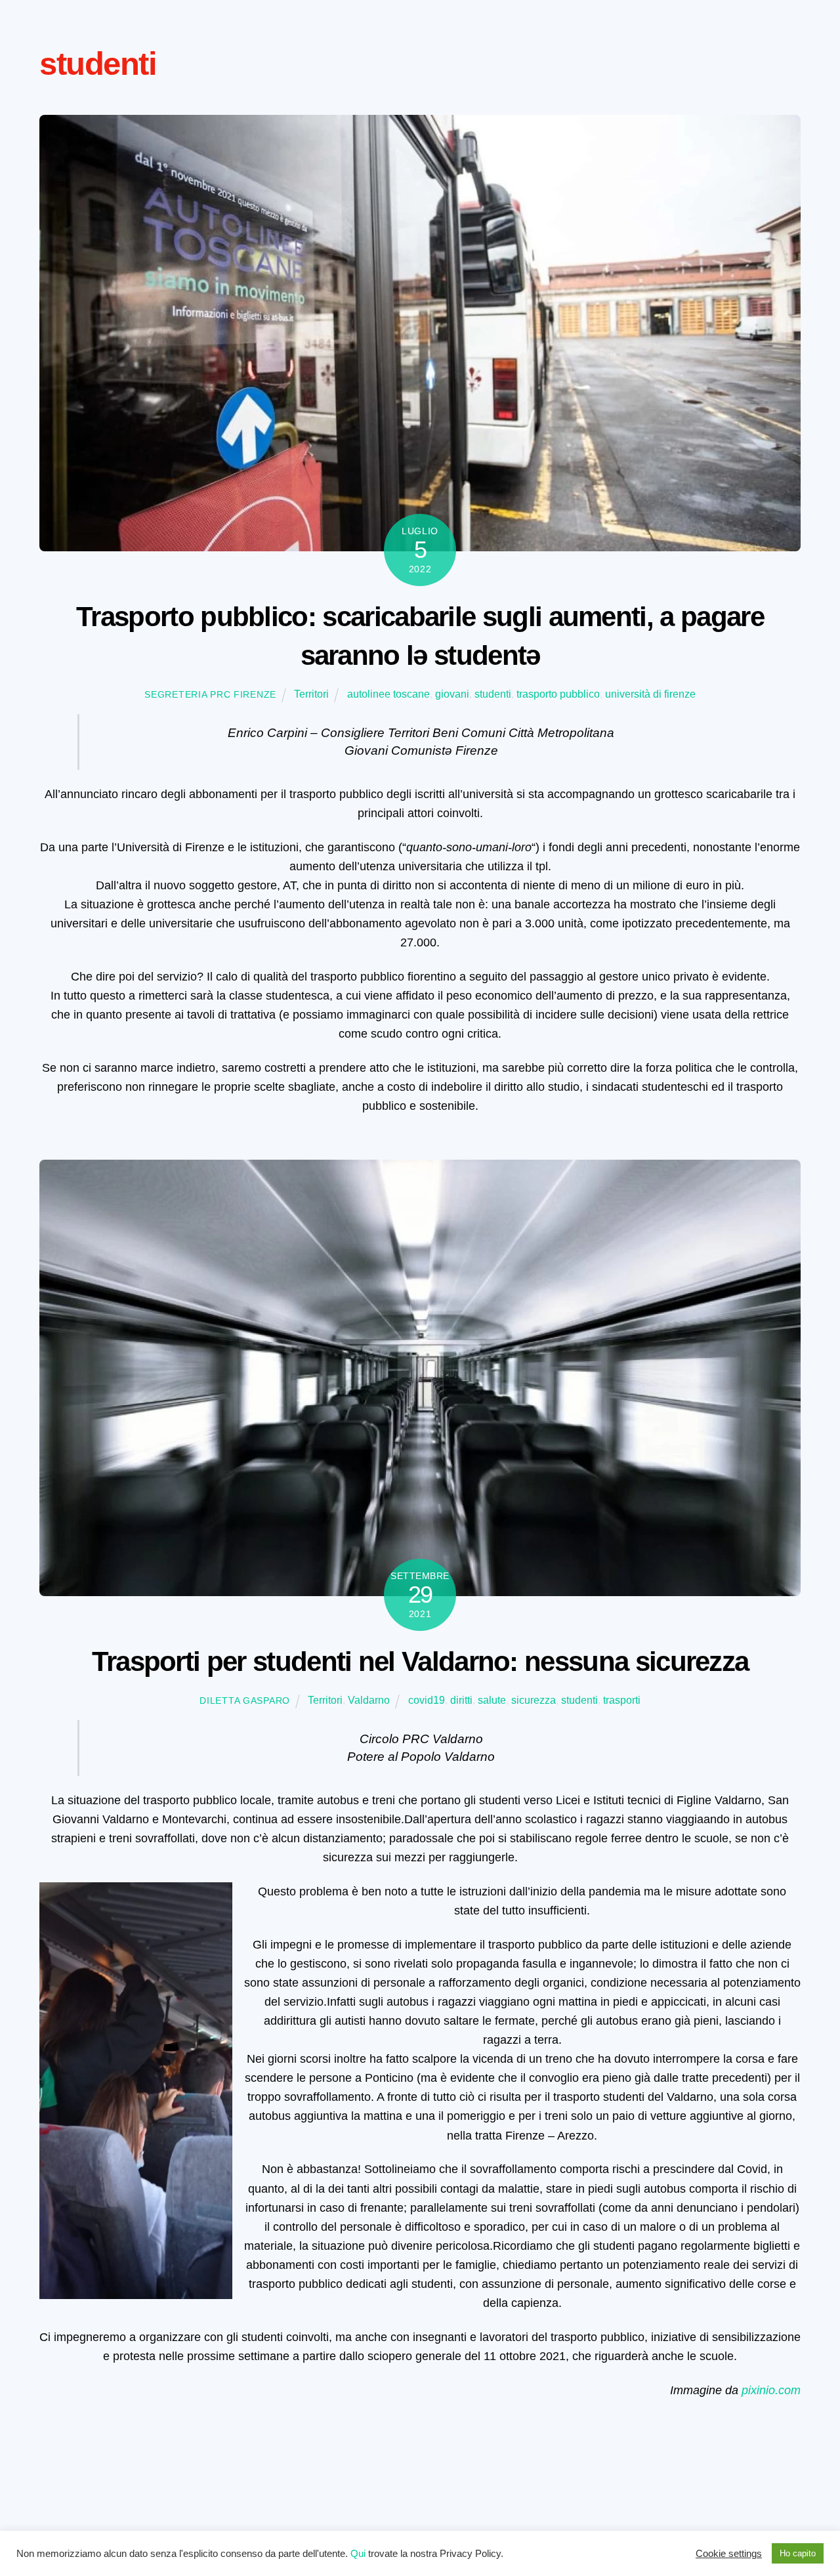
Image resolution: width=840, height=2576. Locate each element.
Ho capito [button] (798, 2553)
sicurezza (534, 1700)
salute (492, 1700)
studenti (493, 694)
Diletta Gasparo (245, 1700)
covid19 (427, 1700)
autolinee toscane (388, 694)
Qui (358, 2554)
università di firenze (650, 694)
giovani (452, 694)
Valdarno (369, 1700)
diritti (461, 1700)
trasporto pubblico (558, 694)
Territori (311, 694)
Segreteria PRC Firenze (210, 694)
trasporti (622, 1700)
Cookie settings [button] (729, 2554)
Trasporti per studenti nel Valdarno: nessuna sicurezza (420, 1661)
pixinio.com (771, 2390)
